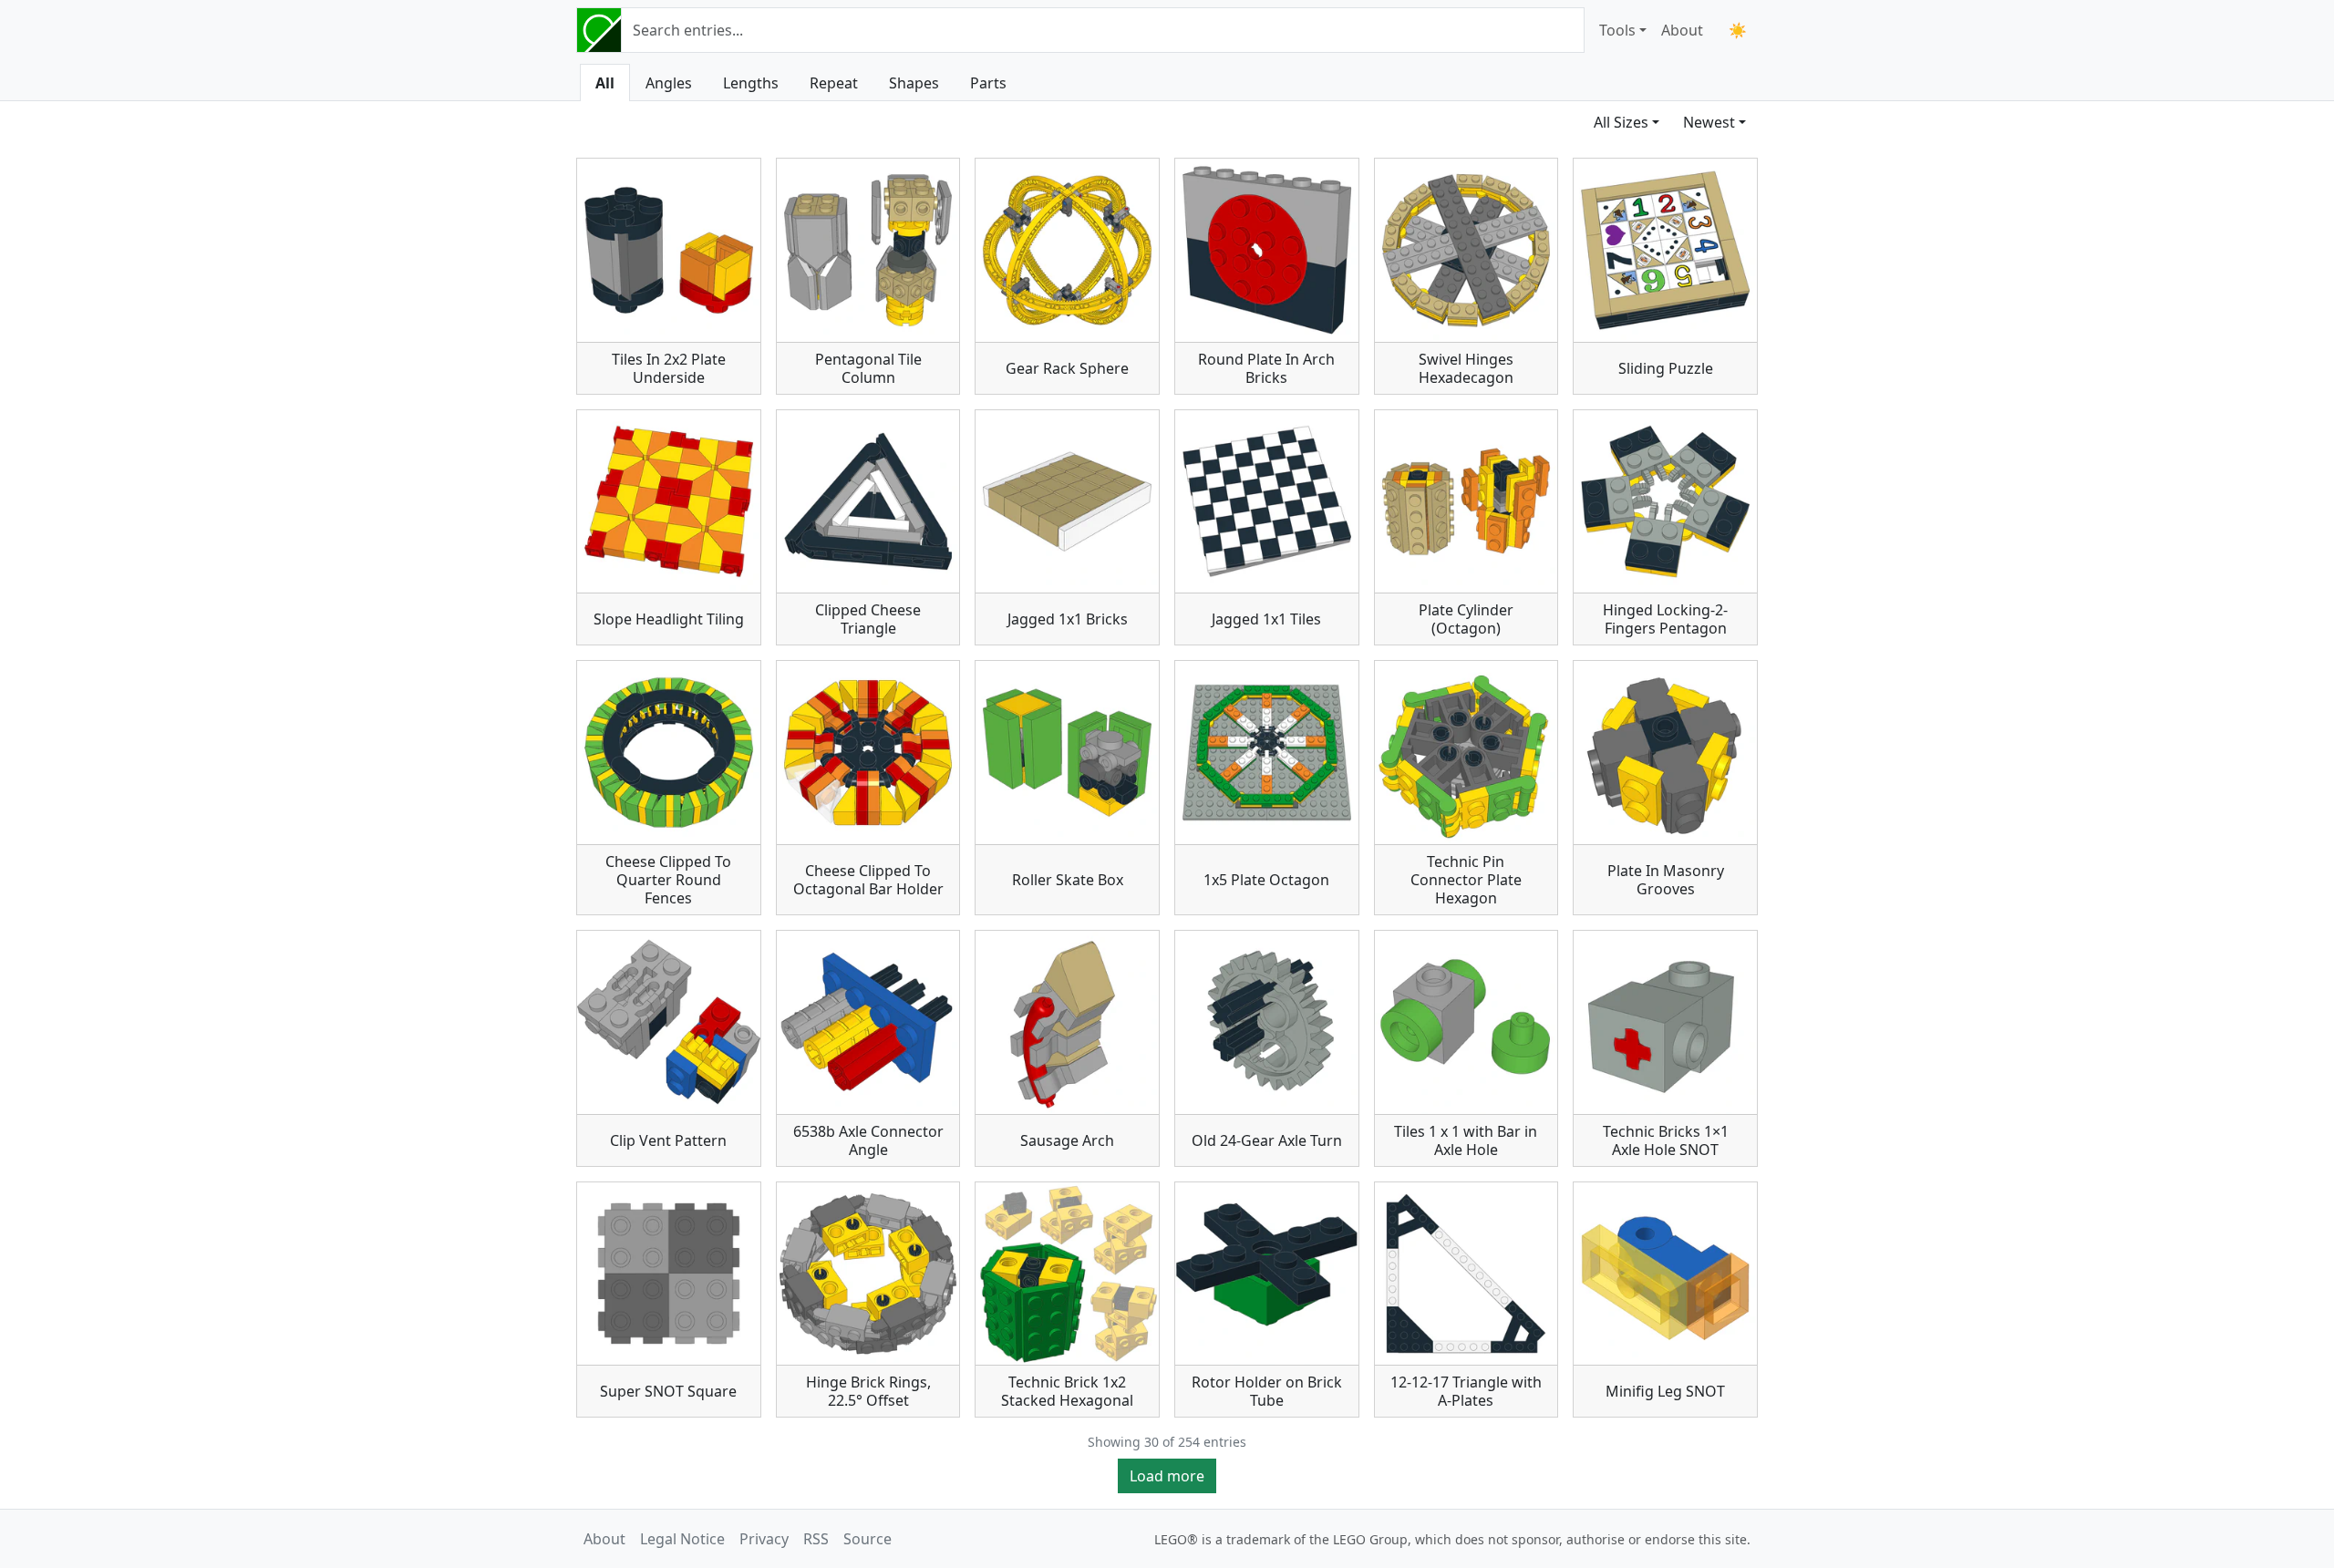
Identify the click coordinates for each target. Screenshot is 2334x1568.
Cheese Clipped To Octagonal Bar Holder (868, 880)
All (605, 83)
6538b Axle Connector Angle (868, 1140)
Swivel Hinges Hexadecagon (1466, 368)
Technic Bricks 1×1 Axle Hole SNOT (1666, 1140)
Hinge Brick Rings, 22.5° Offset (868, 1391)
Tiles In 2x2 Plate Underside (669, 368)
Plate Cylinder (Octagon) (1466, 619)
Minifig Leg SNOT (1665, 1391)
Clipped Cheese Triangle (868, 619)
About (1682, 30)
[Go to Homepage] (599, 30)
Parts (988, 83)
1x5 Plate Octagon (1266, 880)
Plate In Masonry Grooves (1666, 880)
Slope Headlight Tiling (669, 619)
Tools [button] (1617, 30)
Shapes (914, 83)
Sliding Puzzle (1666, 368)
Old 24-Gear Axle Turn (1267, 1140)
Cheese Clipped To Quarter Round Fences (668, 880)
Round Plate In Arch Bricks (1266, 368)
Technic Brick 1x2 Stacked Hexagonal (1067, 1391)
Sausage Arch (1067, 1140)
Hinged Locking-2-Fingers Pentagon (1665, 619)
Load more (1167, 1476)
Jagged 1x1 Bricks (1068, 619)
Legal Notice (682, 1539)
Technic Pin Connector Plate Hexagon (1466, 880)
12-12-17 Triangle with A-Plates (1466, 1391)
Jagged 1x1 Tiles (1266, 619)
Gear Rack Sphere (1067, 368)
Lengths (751, 83)
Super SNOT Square (668, 1391)
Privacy (764, 1539)
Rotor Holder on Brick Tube (1267, 1391)
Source (868, 1539)
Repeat (834, 83)
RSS (816, 1539)
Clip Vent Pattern (668, 1140)
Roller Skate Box (1068, 880)
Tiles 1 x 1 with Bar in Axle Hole (1466, 1140)
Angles (669, 83)
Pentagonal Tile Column (868, 368)
